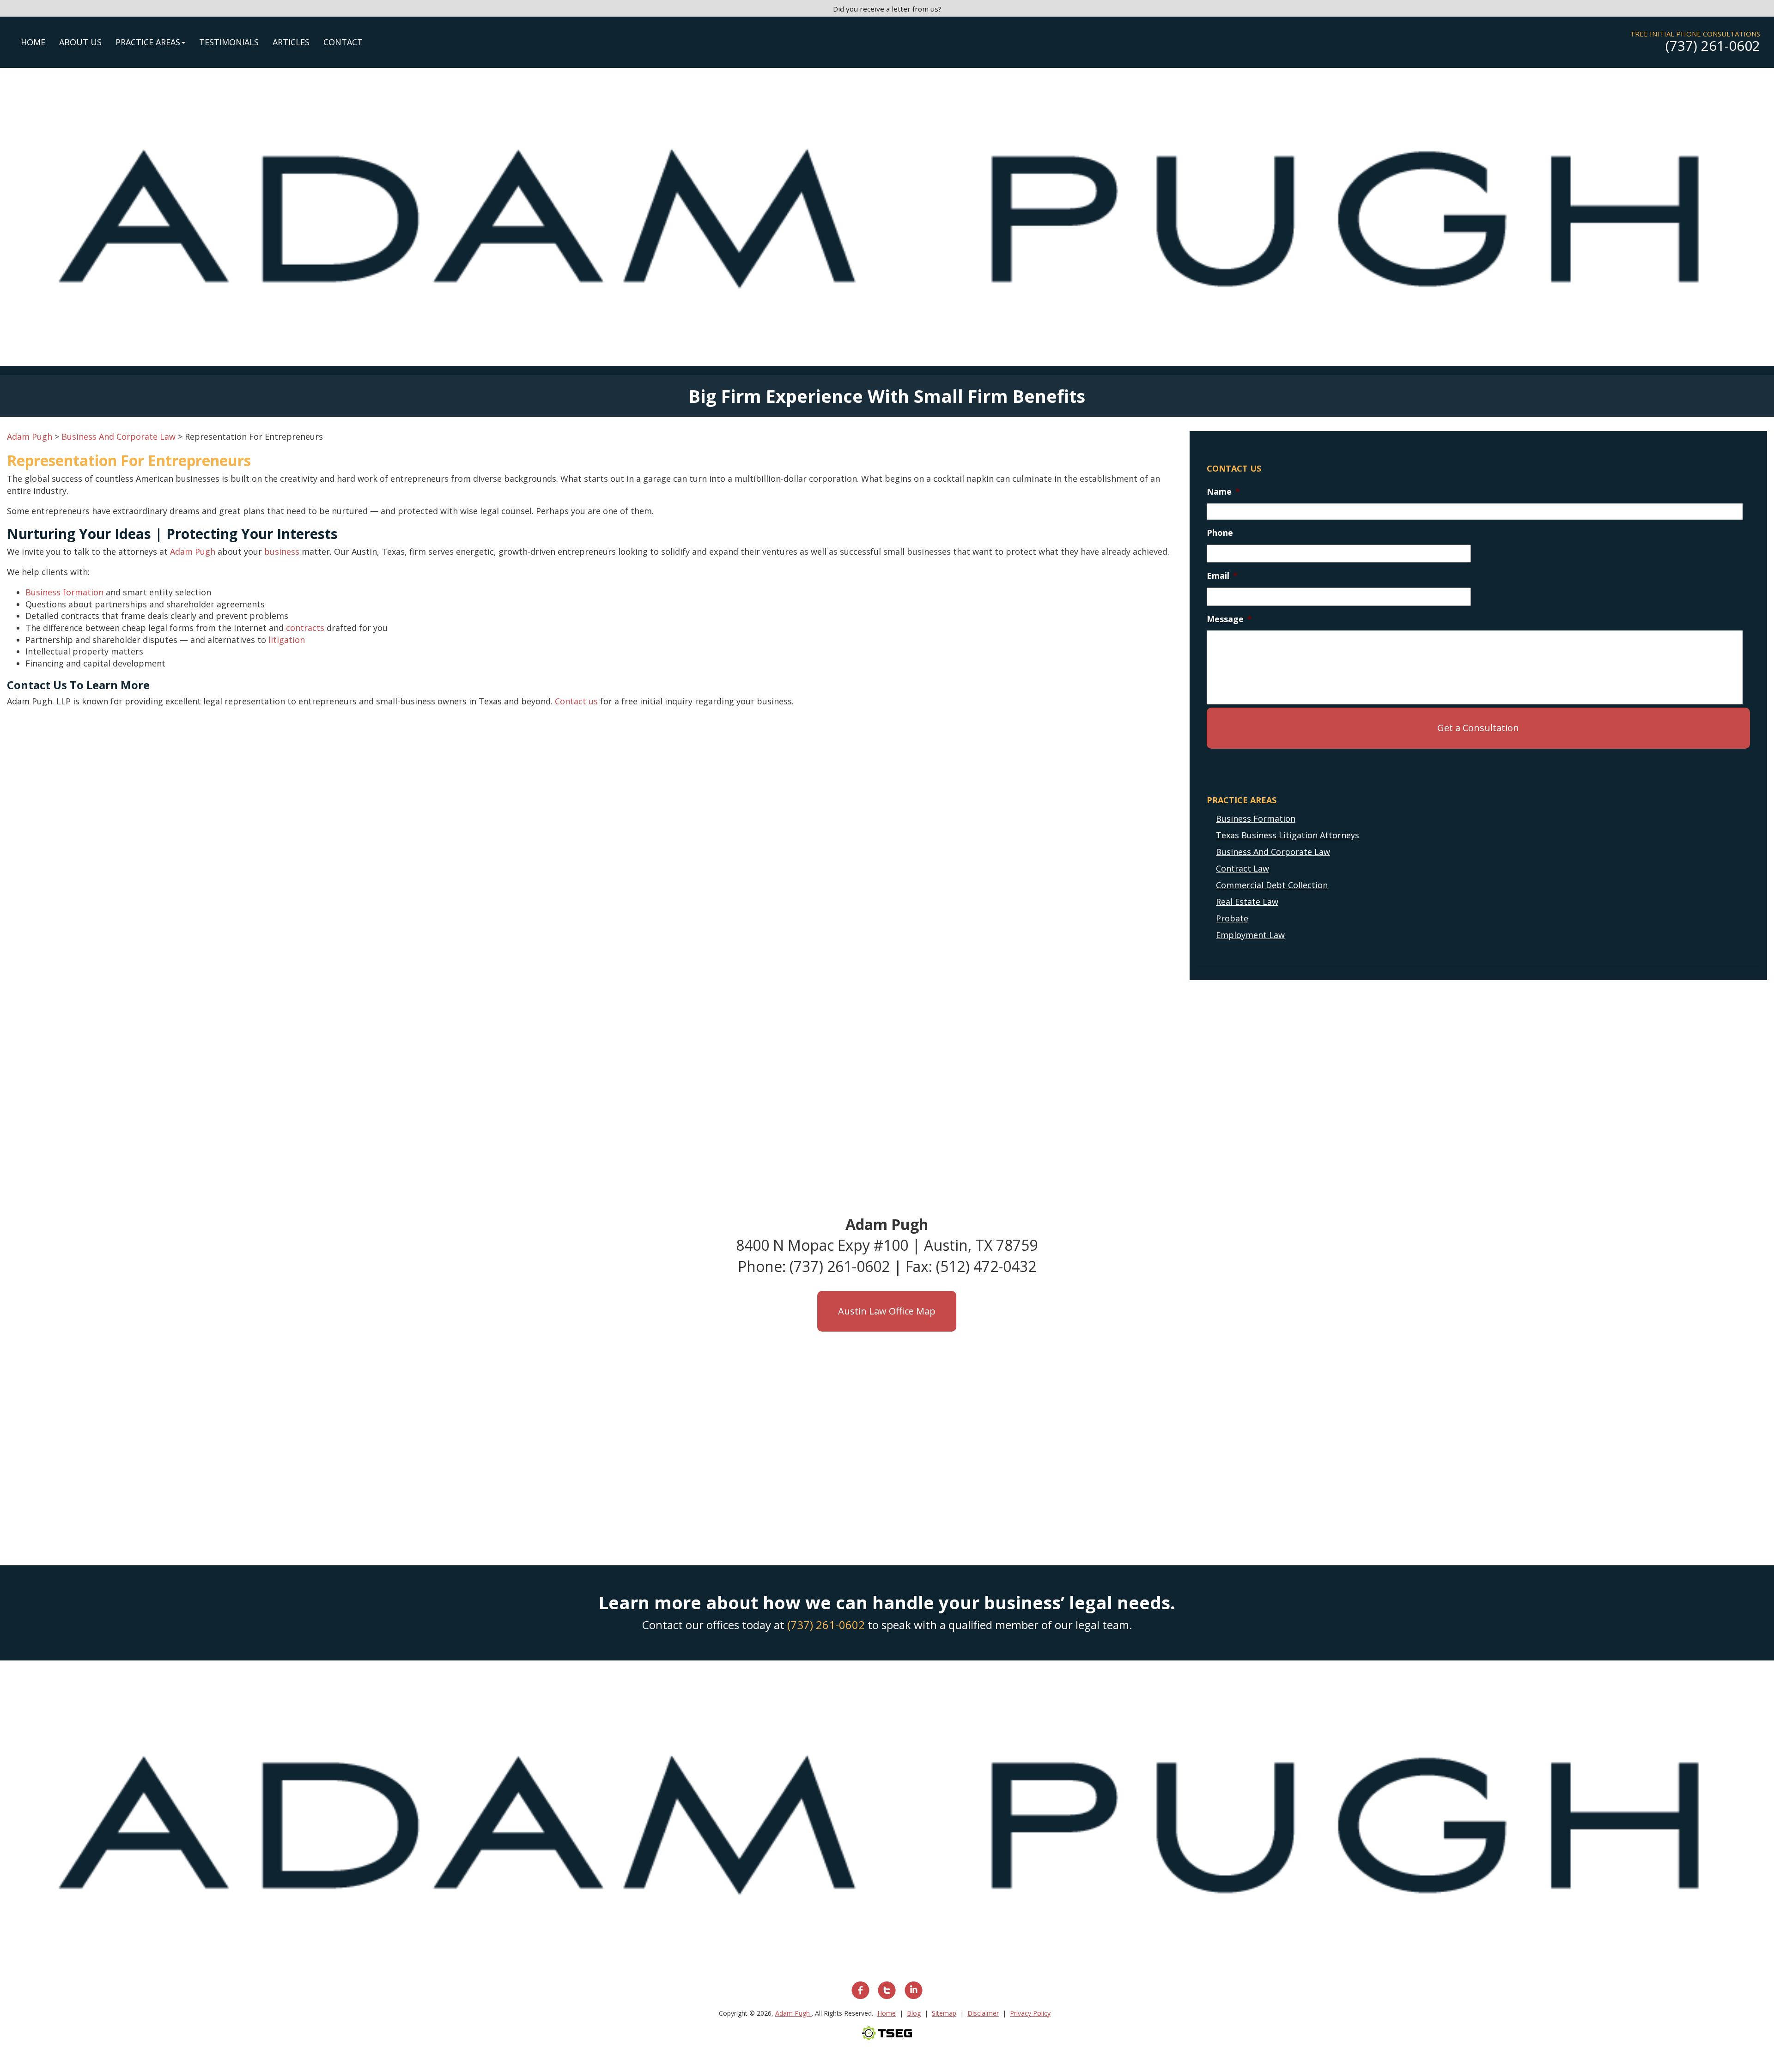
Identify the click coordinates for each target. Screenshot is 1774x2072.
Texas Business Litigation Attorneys (1288, 835)
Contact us (576, 701)
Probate (1232, 918)
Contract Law (1242, 868)
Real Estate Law (1247, 902)
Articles (291, 42)
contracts (305, 628)
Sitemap (944, 2013)
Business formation (64, 592)
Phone (1220, 533)
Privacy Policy (1030, 2013)
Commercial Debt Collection (1272, 885)
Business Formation (1256, 818)
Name (1223, 492)
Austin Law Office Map (887, 1311)
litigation (287, 640)
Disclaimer (983, 2013)
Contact (343, 42)
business (282, 551)
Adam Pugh (193, 551)
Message (1229, 619)
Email (1222, 576)
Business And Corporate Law (1273, 852)
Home (33, 42)
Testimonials (229, 42)
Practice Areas (148, 42)
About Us (80, 42)
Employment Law (1250, 935)
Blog (914, 2013)
